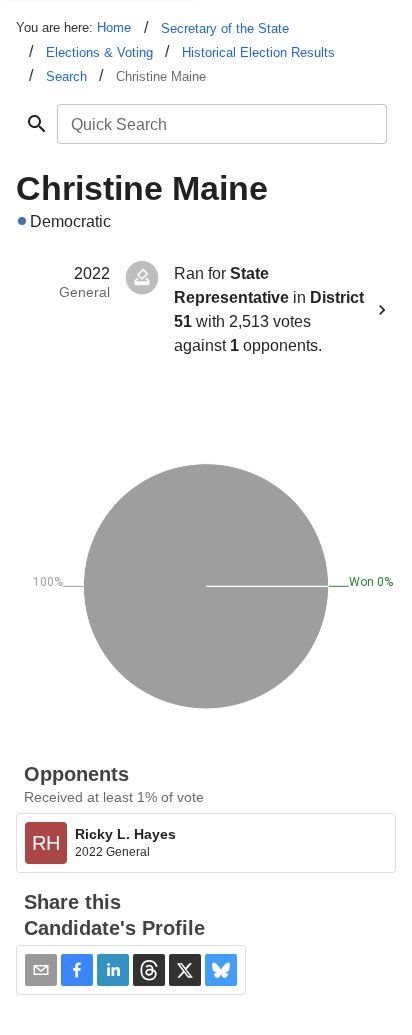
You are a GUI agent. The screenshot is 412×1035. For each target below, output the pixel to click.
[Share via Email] (41, 970)
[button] (77, 970)
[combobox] (220, 124)
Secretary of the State (225, 28)
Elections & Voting (99, 52)
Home (114, 27)
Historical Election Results (258, 52)
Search (66, 76)
